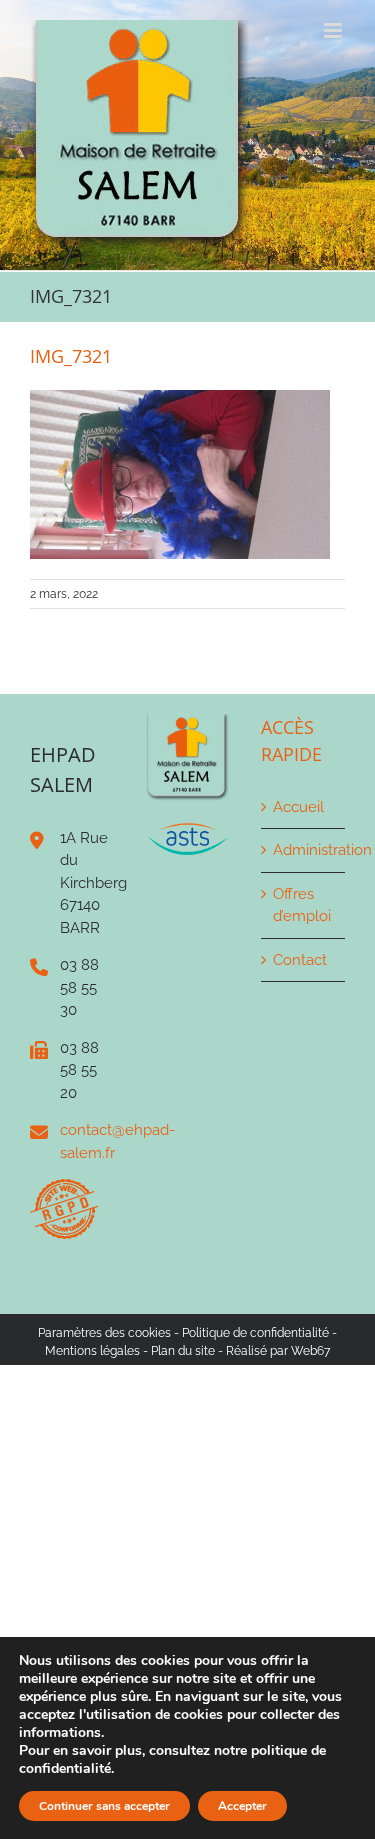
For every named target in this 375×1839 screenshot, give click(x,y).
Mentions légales (92, 1351)
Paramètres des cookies (104, 1333)
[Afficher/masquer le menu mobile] (334, 30)
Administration (304, 850)
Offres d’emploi (302, 905)
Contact (300, 960)
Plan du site (183, 1351)
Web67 (310, 1351)
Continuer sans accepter (104, 1806)
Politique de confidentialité (255, 1333)
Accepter (242, 1806)
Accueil (298, 807)
